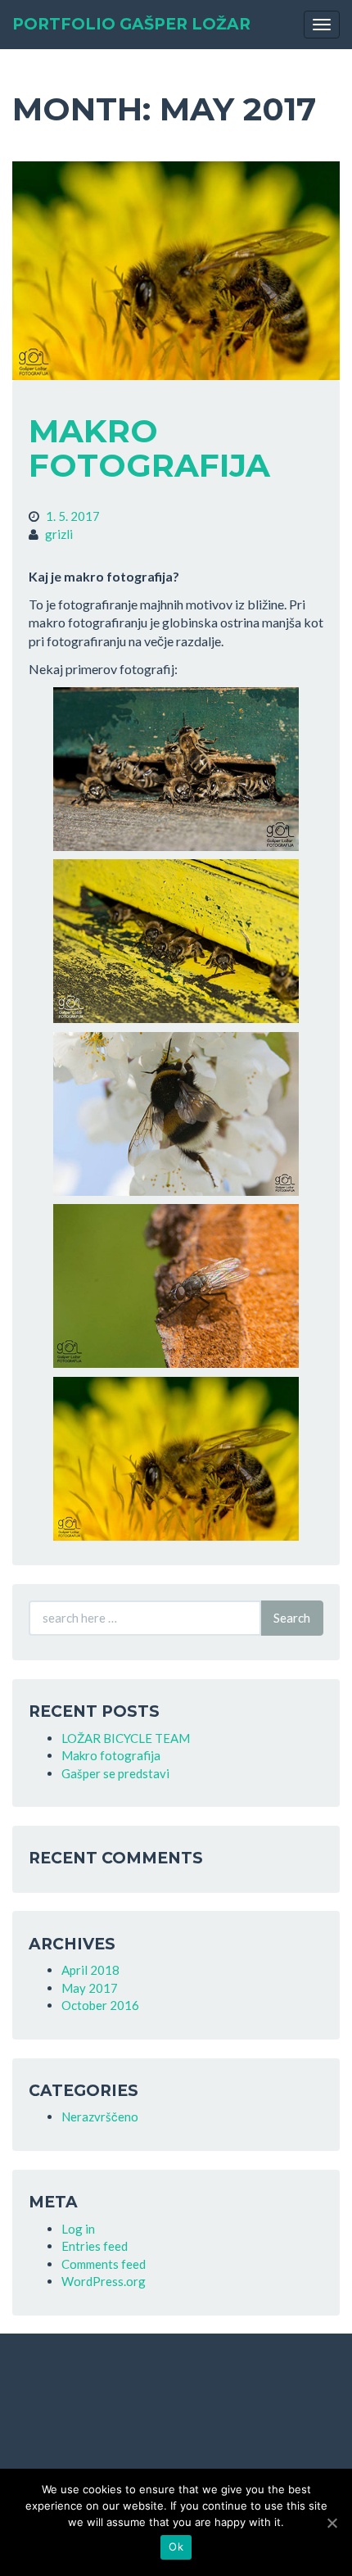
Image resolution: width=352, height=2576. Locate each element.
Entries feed (95, 2246)
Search (292, 1618)
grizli (59, 534)
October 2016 (100, 2005)
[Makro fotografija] (176, 271)
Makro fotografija (149, 448)
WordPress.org (104, 2281)
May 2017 (90, 1988)
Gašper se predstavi (115, 1773)
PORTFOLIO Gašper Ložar (131, 24)
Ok (176, 2547)
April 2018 (90, 1970)
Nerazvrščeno (100, 2116)
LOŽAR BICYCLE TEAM (126, 1738)
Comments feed (104, 2264)
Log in (78, 2229)
